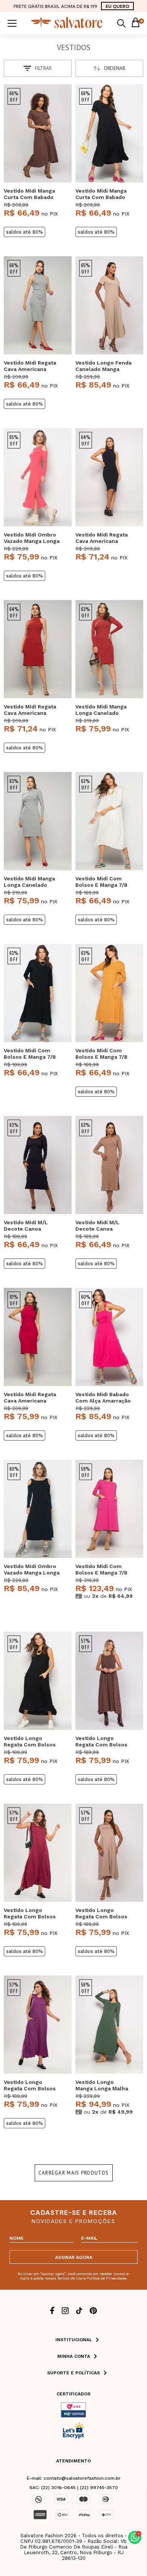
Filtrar (43, 68)
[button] (135, 2537)
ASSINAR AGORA (74, 2257)
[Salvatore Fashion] (67, 26)
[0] (135, 23)
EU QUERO (117, 6)
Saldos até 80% (24, 232)
